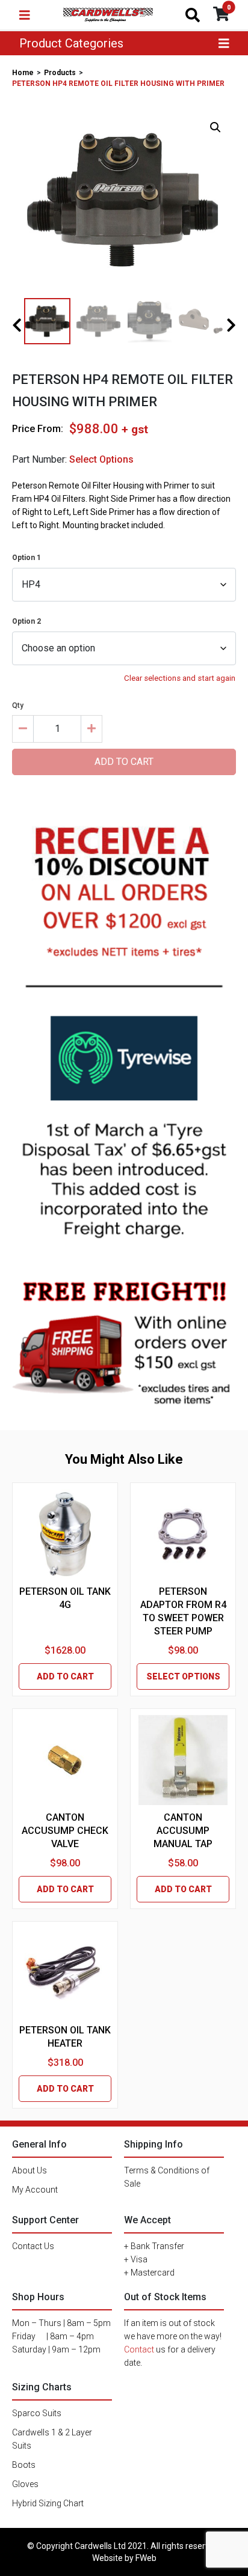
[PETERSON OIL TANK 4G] (65, 1534)
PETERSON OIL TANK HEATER (65, 2037)
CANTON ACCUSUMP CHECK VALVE (65, 1831)
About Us (29, 2170)
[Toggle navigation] (25, 15)
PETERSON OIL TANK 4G (65, 1598)
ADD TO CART (65, 1676)
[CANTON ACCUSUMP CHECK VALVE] (65, 1760)
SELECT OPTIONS (183, 1676)
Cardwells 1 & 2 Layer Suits (52, 2439)
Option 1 (26, 558)
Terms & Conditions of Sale (167, 2177)
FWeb (146, 2558)
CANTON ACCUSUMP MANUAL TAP (183, 1831)
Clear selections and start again (180, 678)
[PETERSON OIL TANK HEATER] (65, 1973)
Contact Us (33, 2246)
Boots (24, 2465)
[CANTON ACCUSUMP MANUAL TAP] (183, 1760)
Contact (139, 2349)
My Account (35, 2190)
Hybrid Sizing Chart (48, 2503)
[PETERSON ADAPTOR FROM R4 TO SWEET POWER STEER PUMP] (183, 1534)
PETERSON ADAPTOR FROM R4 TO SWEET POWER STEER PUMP (183, 1611)
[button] (215, 127)
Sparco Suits (37, 2413)
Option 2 (26, 621)
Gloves (25, 2484)
